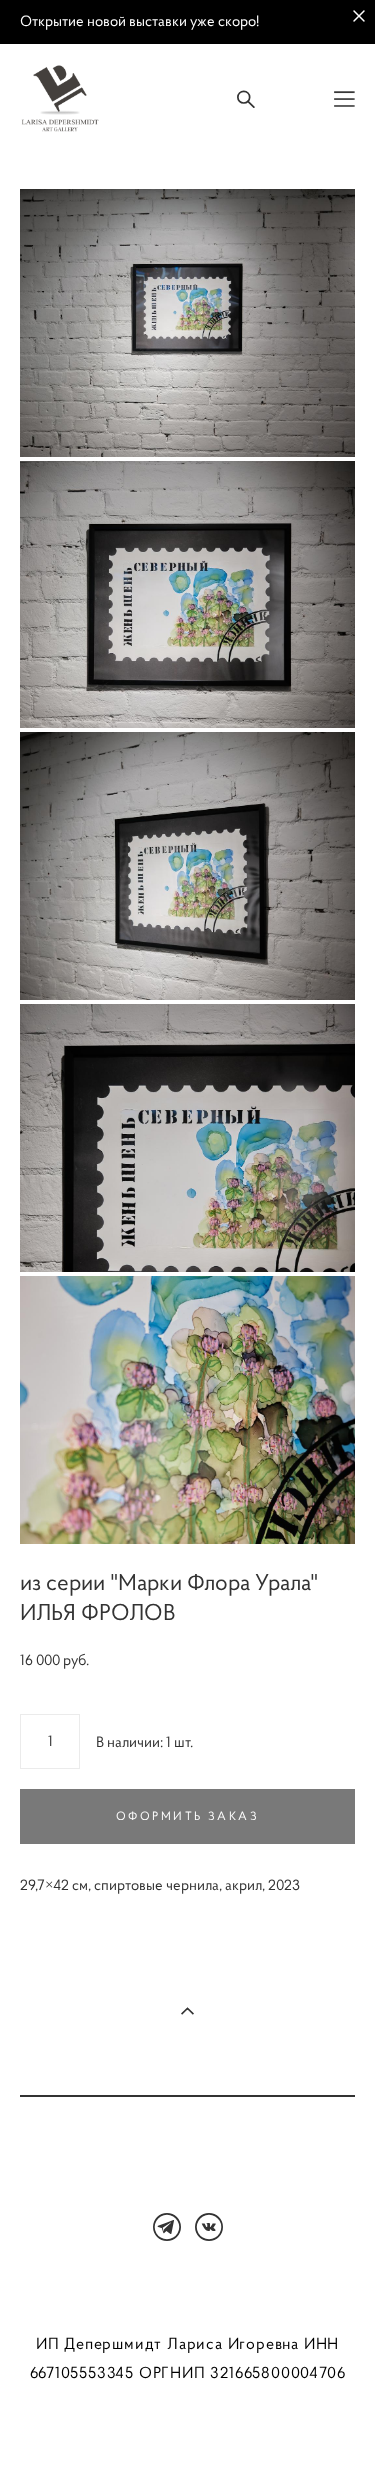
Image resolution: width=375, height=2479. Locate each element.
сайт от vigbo (188, 2432)
